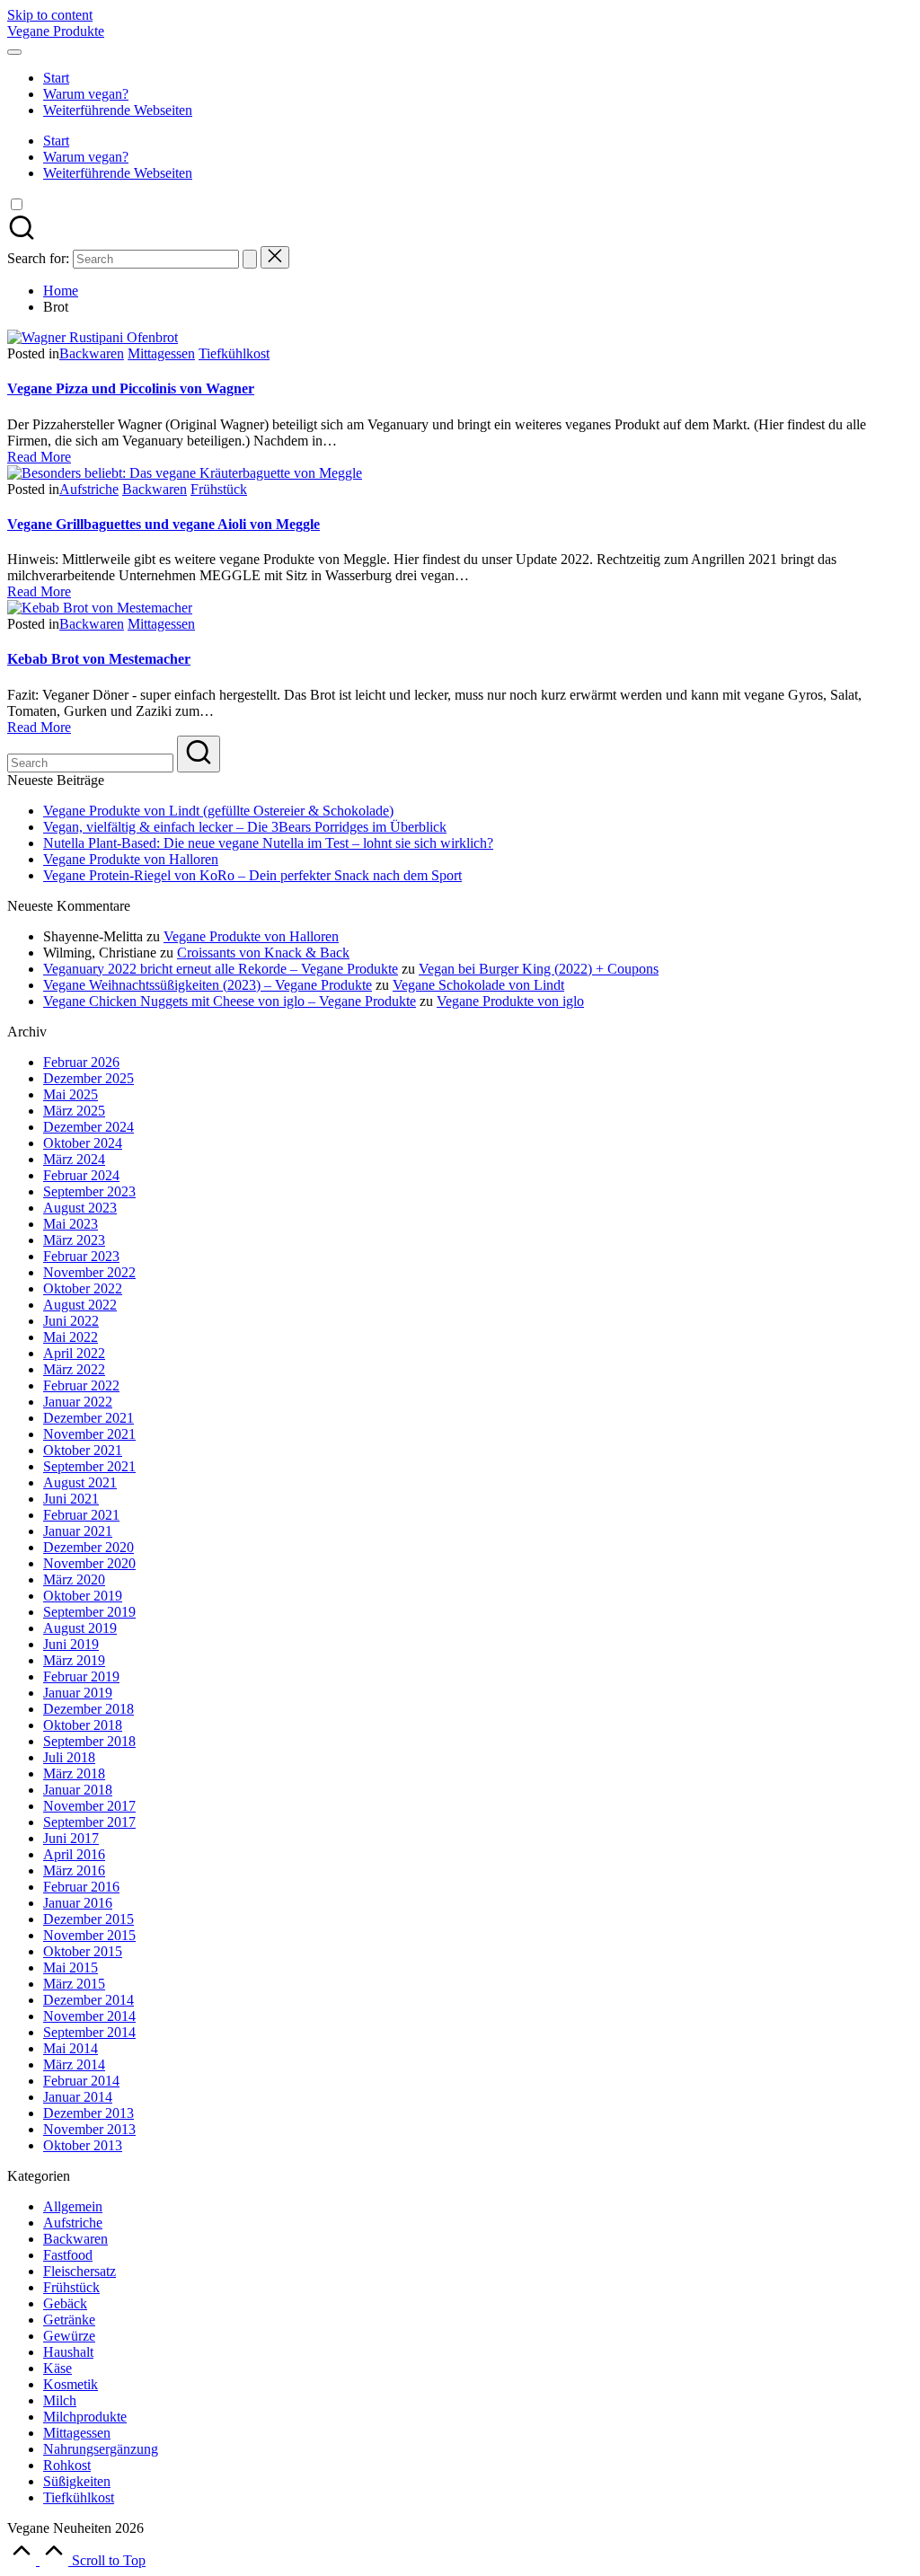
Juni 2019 (71, 1644)
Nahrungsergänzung (101, 2449)
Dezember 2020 (88, 1547)
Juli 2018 (69, 1757)
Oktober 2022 (83, 1288)
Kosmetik (71, 2384)
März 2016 (74, 1870)
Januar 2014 (78, 2097)
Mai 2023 (71, 1224)
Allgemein (73, 2206)
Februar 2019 (81, 1676)
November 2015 (89, 1935)
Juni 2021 (71, 1499)
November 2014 (89, 2016)
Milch (60, 2400)
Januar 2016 (78, 1903)
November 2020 (89, 1563)
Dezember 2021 (88, 1418)
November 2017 (89, 1806)
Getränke (69, 2320)
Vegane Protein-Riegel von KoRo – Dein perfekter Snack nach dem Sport (252, 875)
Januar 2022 (78, 1402)
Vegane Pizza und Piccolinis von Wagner (131, 388)
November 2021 (89, 1434)
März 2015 (74, 1984)
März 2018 (74, 1773)
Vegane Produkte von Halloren (131, 859)
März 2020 (74, 1579)
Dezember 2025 (88, 1078)
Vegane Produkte (56, 31)
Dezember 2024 (88, 1127)
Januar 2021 (78, 1531)
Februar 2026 (81, 1062)
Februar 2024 (81, 1175)
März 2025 (74, 1111)
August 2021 (80, 1482)
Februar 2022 (81, 1385)
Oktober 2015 (83, 1951)
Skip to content (50, 15)
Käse (57, 2368)
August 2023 (80, 1208)
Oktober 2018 (83, 1725)
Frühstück (219, 489)
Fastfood (68, 2255)
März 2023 (74, 1240)
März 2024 (74, 1159)
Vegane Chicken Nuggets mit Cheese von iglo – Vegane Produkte (230, 1001)
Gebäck (65, 2303)
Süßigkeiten (77, 2481)
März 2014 (74, 2064)
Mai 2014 (71, 2048)
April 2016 (74, 1854)
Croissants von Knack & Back (263, 953)
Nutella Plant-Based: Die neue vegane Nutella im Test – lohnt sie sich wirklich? (268, 843)
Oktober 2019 (83, 1596)
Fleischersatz (80, 2271)
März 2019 (74, 1660)
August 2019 (80, 1628)
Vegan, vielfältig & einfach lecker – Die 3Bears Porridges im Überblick (245, 827)
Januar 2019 (78, 1693)
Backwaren (92, 353)
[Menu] (14, 52)
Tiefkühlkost (234, 353)
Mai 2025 (71, 1094)
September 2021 (89, 1466)
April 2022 (74, 1353)
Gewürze (69, 2336)
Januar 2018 (78, 1790)
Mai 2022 (71, 1337)
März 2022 (74, 1369)
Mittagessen (161, 353)
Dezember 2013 (88, 2113)
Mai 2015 (71, 1967)
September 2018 (89, 1741)
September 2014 (89, 2032)
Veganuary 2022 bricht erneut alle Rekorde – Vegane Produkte (221, 969)
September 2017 (89, 1822)
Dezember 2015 (88, 1919)
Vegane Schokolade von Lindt (478, 985)
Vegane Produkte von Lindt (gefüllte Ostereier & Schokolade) (218, 811)
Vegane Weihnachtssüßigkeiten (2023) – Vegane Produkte (208, 985)
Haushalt (68, 2352)
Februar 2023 (81, 1256)
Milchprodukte (85, 2417)
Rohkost (67, 2465)
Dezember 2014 (88, 2000)
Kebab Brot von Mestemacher (99, 659)
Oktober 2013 (83, 2145)
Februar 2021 (81, 1515)
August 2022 (80, 1305)
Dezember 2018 (88, 1709)
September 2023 (89, 1191)
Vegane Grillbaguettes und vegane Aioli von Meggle (164, 524)
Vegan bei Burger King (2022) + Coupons (539, 969)
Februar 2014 (81, 2081)
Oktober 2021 (83, 1450)
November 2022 (89, 1272)
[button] (250, 259)
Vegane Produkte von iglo (510, 1001)
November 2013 (89, 2129)
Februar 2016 (81, 1887)
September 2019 (89, 1612)
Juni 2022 (71, 1321)
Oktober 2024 (83, 1143)
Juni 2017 (71, 1838)
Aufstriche (89, 489)
